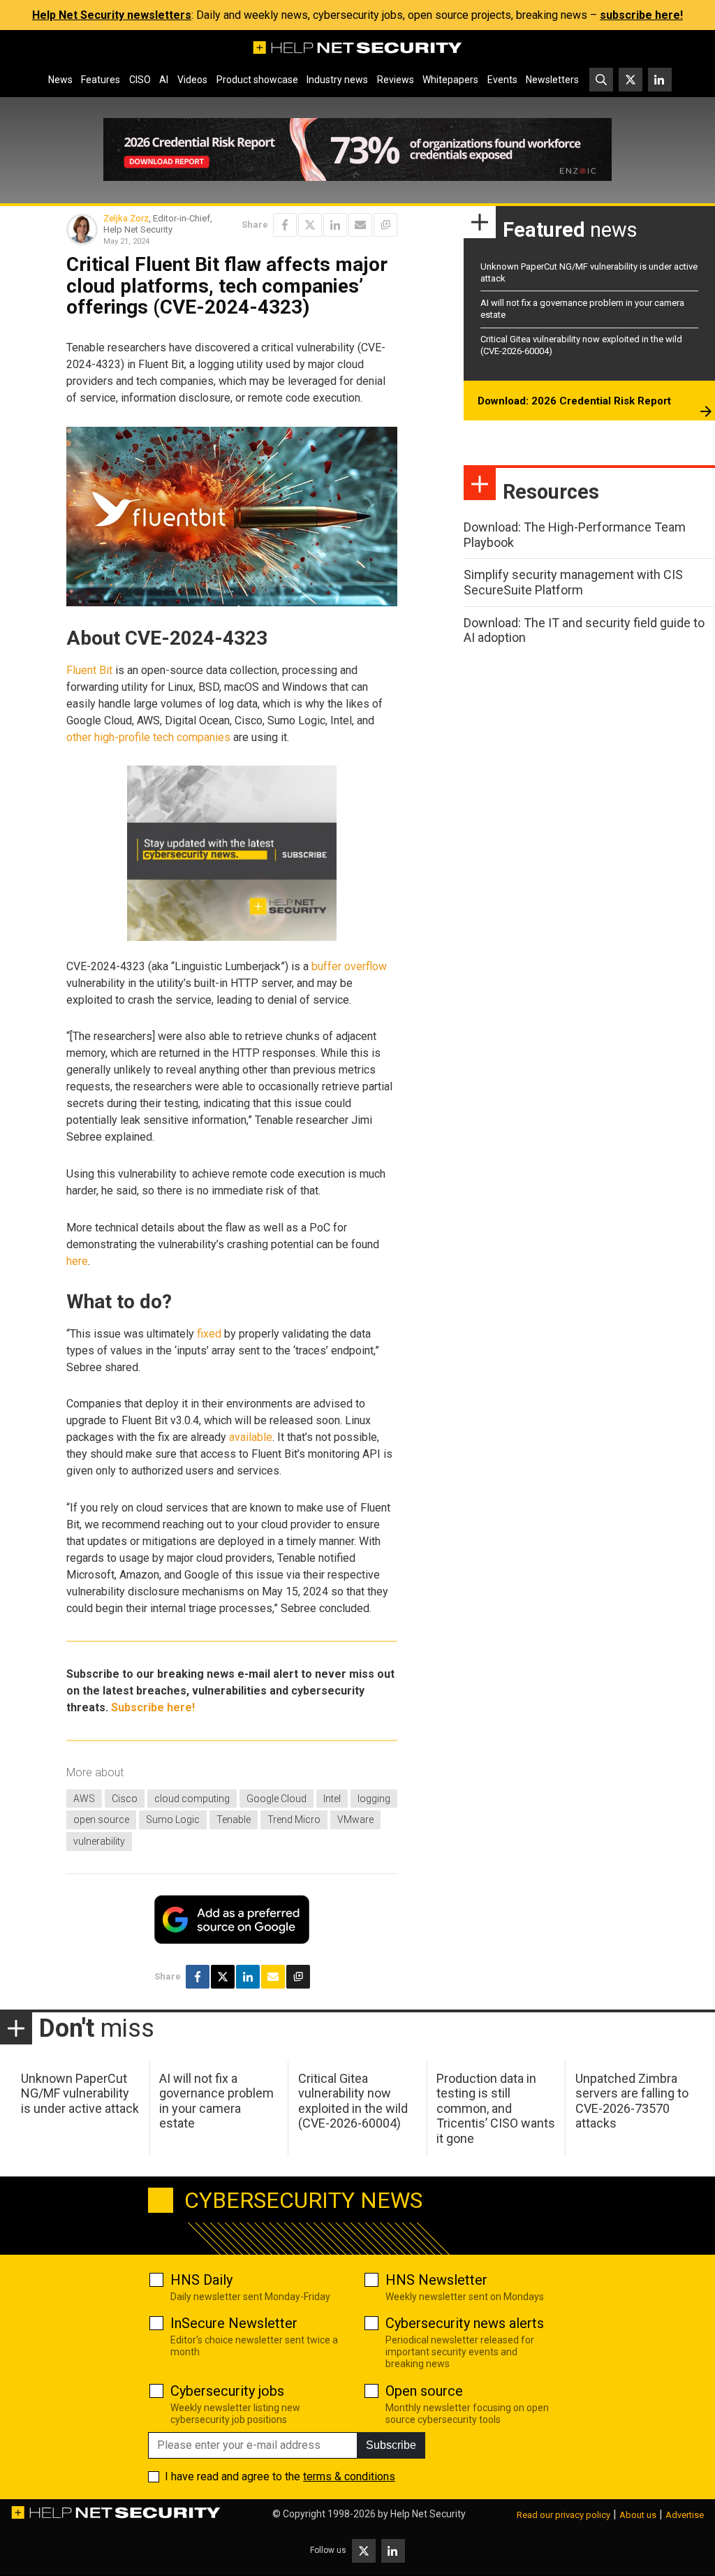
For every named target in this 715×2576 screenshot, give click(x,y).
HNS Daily (201, 2280)
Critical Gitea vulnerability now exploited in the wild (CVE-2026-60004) (353, 2101)
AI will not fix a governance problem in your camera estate (216, 2101)
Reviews (396, 80)
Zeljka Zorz (126, 218)
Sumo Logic (173, 1820)
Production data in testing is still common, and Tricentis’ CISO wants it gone (496, 2108)
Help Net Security (428, 2514)
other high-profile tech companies (148, 737)
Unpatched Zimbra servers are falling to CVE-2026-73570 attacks (632, 2101)
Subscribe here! (153, 1707)
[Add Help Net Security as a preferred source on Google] (385, 225)
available (251, 1437)
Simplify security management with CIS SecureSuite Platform (573, 582)
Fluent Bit (89, 670)
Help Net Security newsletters (112, 15)
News (60, 80)
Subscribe (391, 2445)
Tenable (234, 1820)
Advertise (685, 2515)
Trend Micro (294, 1820)
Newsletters (552, 80)
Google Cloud (277, 1799)
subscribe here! (641, 15)
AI (164, 80)
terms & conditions (349, 2476)
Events (502, 80)
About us (638, 2515)
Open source (424, 2391)
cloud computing (192, 1799)
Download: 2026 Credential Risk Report (574, 401)
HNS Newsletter (436, 2280)
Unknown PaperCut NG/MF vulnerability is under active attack (80, 2093)
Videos (192, 80)
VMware (355, 1820)
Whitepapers (450, 80)
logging (374, 1799)
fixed (209, 1334)
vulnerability (99, 1841)
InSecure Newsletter (234, 2323)
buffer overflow (349, 966)
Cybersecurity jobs (227, 2391)
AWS (84, 1799)
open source (101, 1820)
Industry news (337, 80)
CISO (140, 80)
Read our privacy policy (563, 2515)
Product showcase (257, 80)
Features (101, 80)
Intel (332, 1799)
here (77, 1261)
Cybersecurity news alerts (465, 2323)
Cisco (125, 1799)
